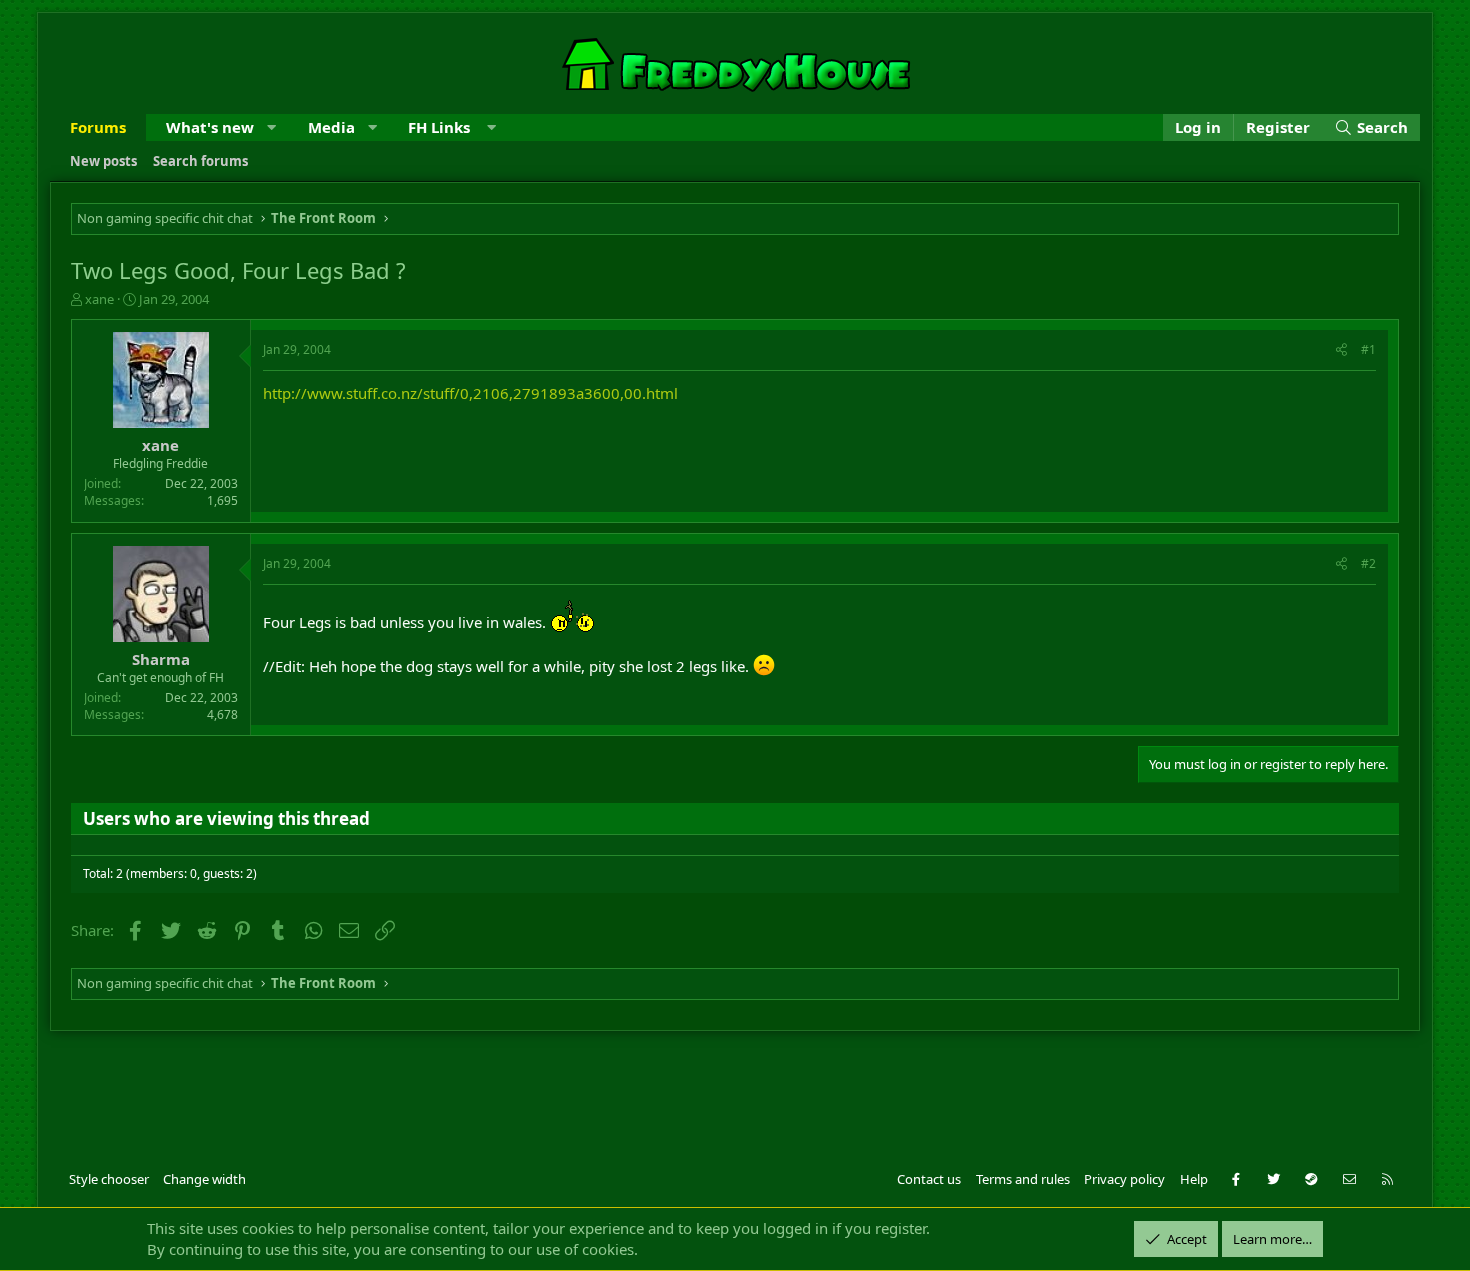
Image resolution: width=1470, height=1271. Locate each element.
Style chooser (109, 1179)
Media (331, 127)
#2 (1368, 563)
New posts (103, 161)
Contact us (929, 1179)
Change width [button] (204, 1179)
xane (99, 299)
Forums (98, 127)
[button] (271, 127)
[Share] (1341, 350)
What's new (210, 127)
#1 (1368, 349)
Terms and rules (1023, 1179)
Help (1194, 1179)
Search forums (200, 161)
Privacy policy (1124, 1179)
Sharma (161, 659)
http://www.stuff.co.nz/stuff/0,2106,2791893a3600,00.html (470, 393)
